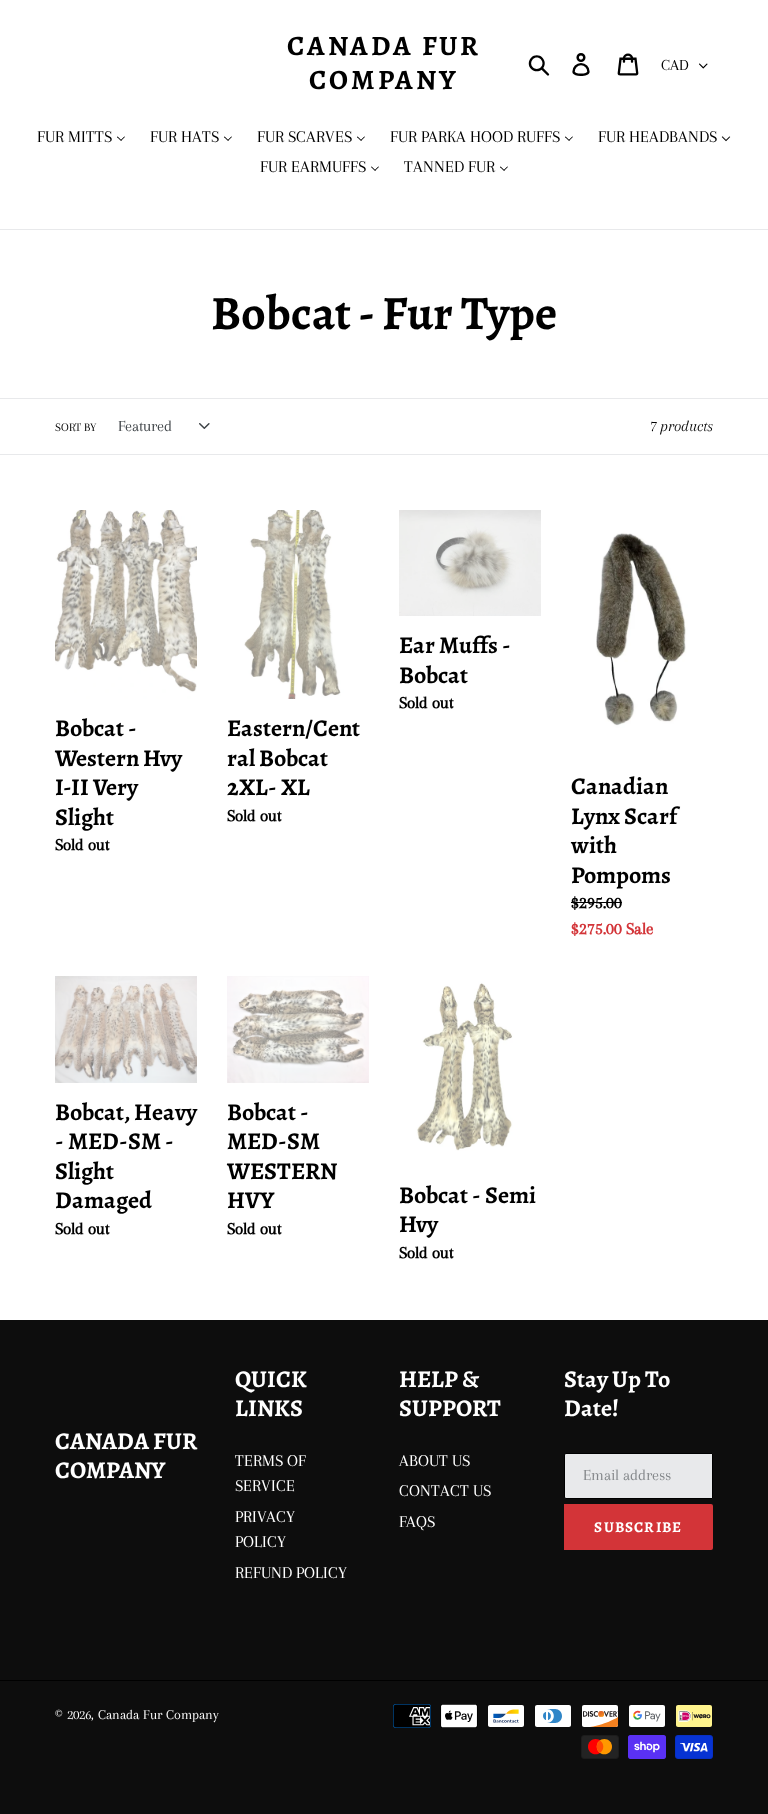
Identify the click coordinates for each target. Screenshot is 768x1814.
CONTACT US (445, 1490)
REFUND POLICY (291, 1572)
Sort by (75, 427)
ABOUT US (434, 1460)
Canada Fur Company (384, 63)
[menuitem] (81, 137)
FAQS (417, 1521)
